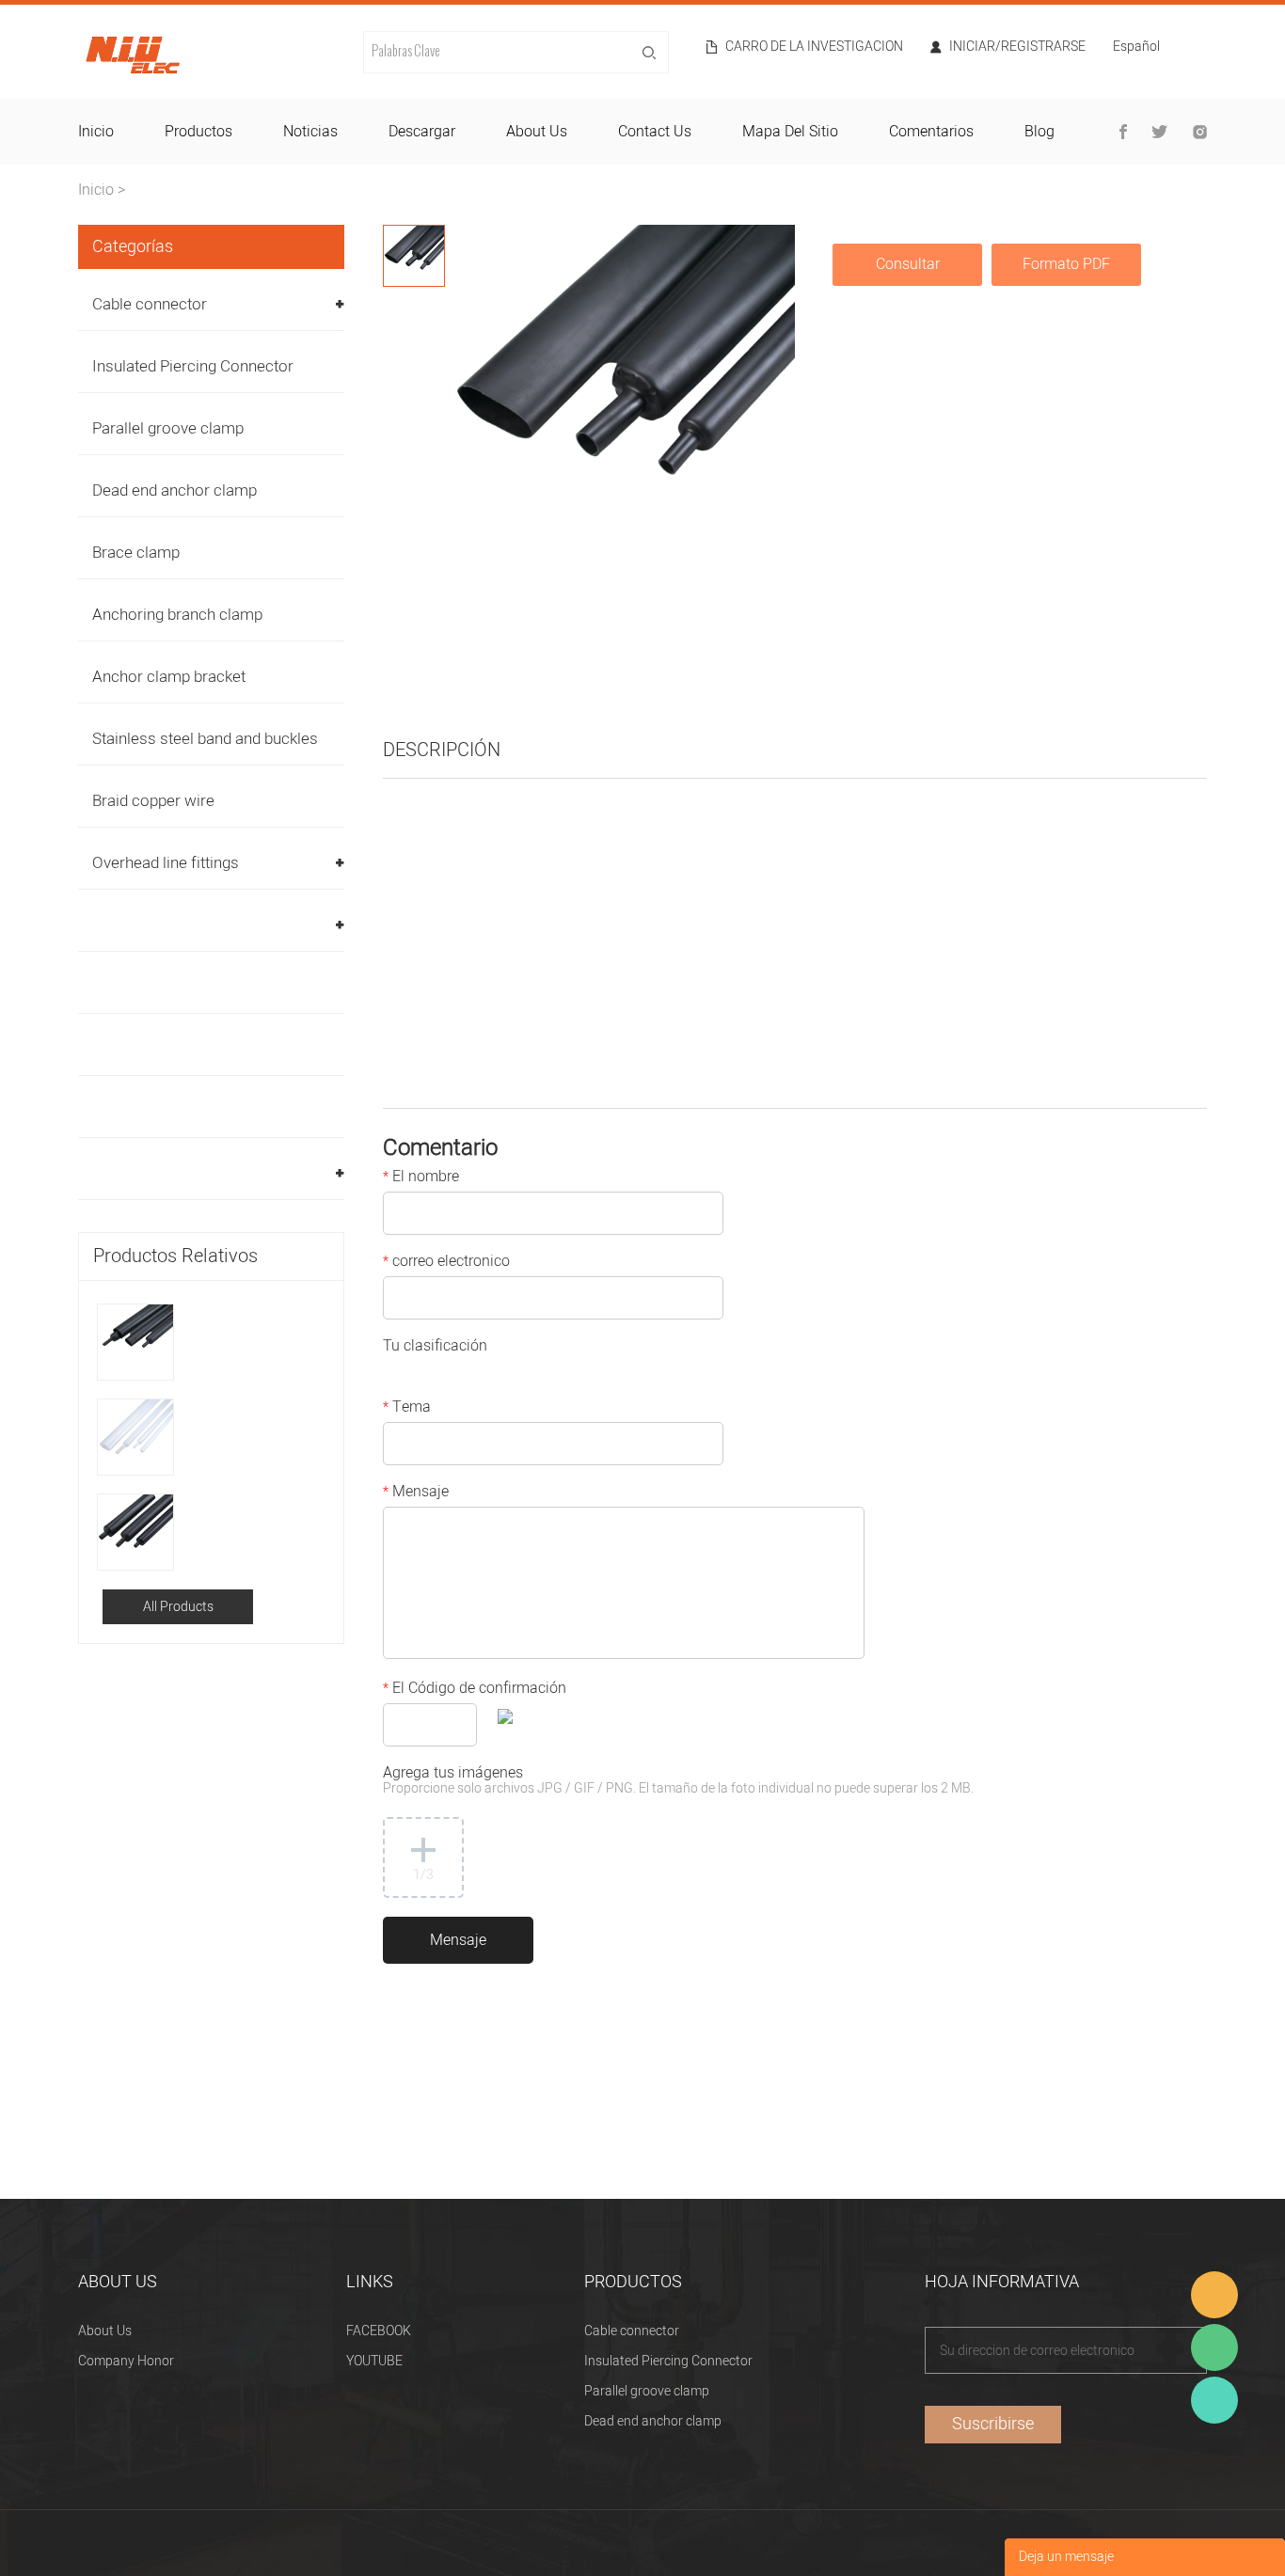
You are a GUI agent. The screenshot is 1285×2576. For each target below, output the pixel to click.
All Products (178, 1607)
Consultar (908, 264)
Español (1136, 48)
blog (1039, 132)
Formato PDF (1066, 264)
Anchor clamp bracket (169, 677)
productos (198, 132)
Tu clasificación (435, 1348)
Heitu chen (1214, 2400)
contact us (655, 132)
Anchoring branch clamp (177, 615)
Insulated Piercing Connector (193, 366)
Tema (407, 1409)
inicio (96, 132)
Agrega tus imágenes (678, 1782)
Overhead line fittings (166, 863)
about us (537, 132)
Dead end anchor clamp (175, 490)
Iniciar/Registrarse (1017, 47)
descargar (422, 132)
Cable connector (150, 304)
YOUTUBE (374, 2361)
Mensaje (416, 1493)
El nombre (421, 1178)
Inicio (96, 190)
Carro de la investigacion (814, 47)
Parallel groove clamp (168, 428)
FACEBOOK (379, 2331)
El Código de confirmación (475, 1690)
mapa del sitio (790, 132)
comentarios (931, 132)
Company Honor (126, 2361)
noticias (310, 132)
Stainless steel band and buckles (205, 739)
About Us (105, 2331)
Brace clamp (136, 553)
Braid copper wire (153, 801)
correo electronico (446, 1263)
